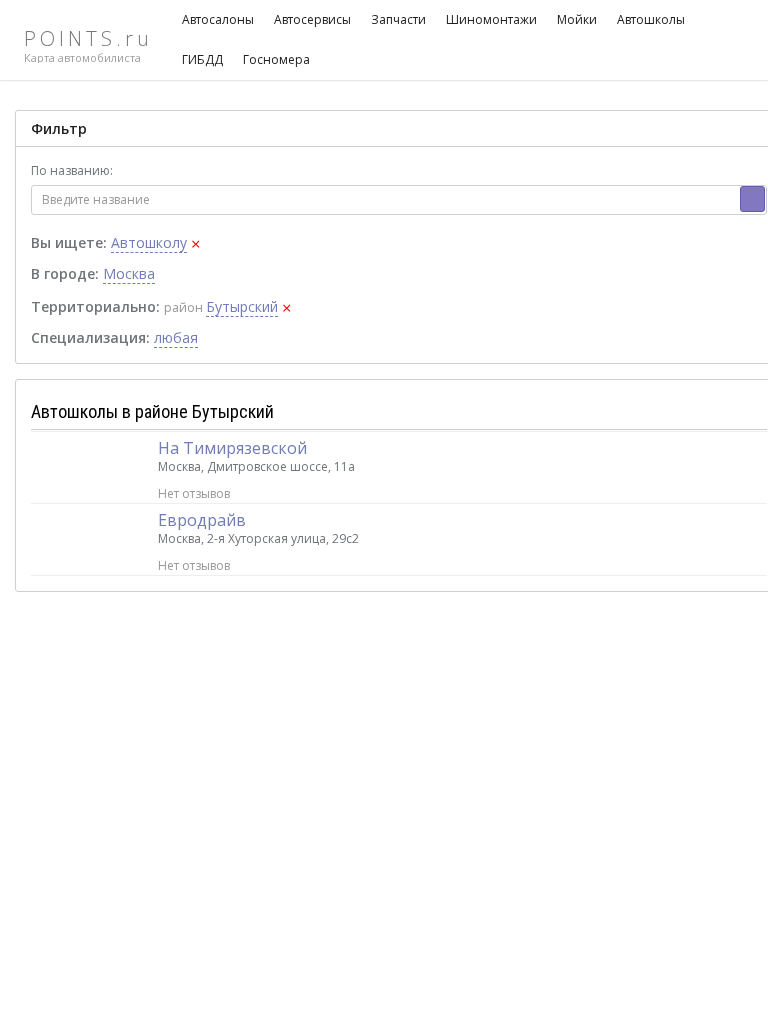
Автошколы (651, 19)
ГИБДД (202, 59)
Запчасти (398, 19)
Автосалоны (218, 19)
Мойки (577, 19)
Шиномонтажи (491, 19)
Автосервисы (312, 19)
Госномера (276, 59)
